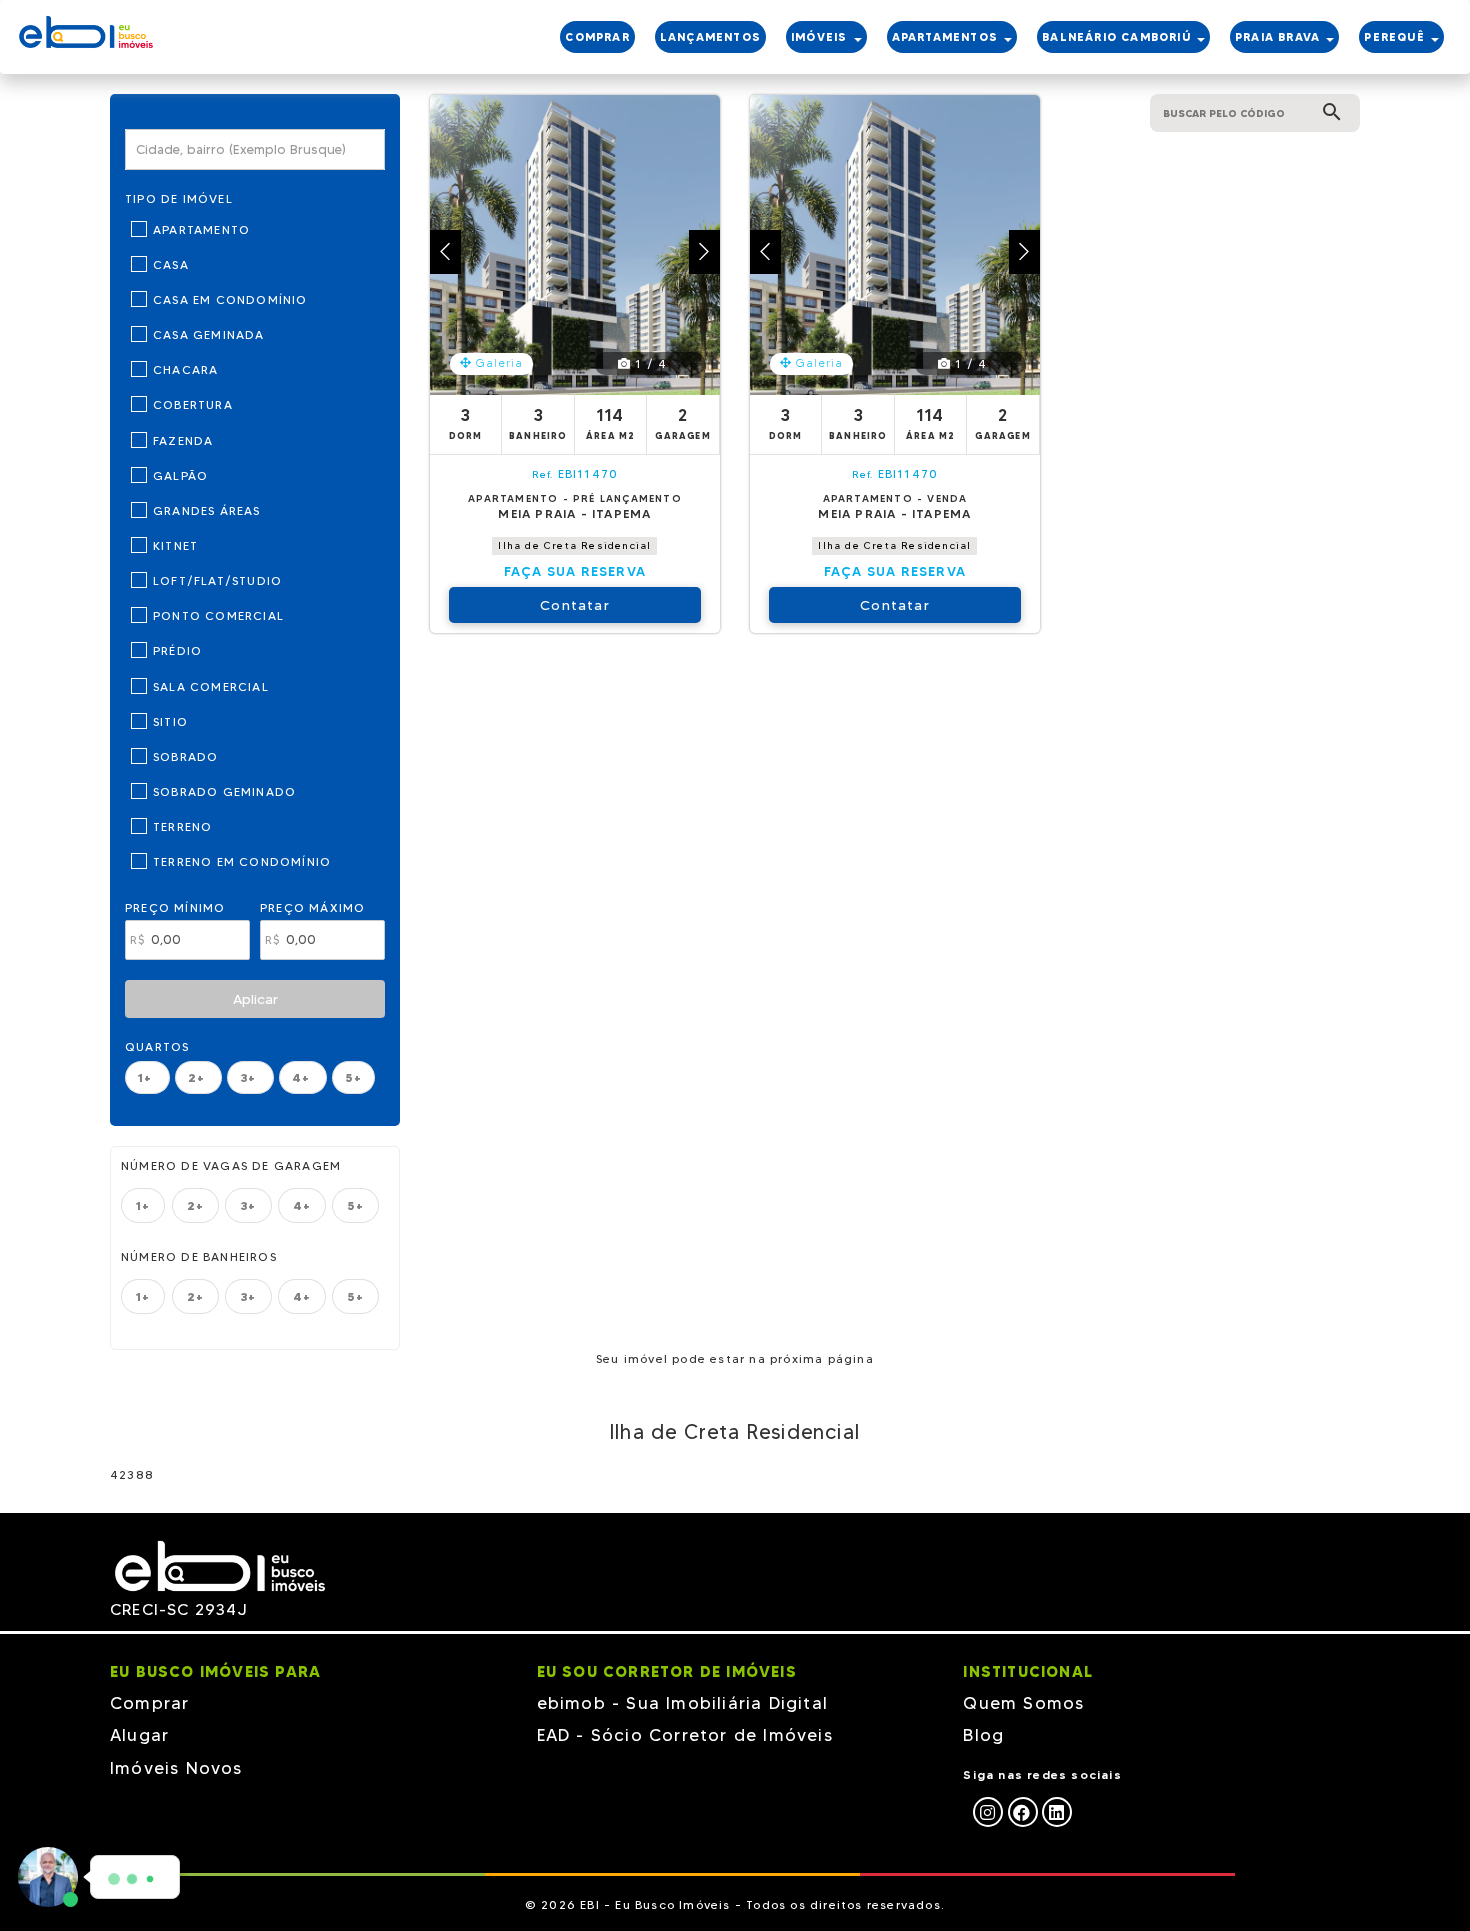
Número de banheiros (199, 1256)
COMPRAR (597, 37)
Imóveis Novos (176, 1768)
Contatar (575, 605)
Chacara (185, 369)
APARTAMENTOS (947, 37)
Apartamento (201, 229)
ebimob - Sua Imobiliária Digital (682, 1703)
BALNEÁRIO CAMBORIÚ (1118, 37)
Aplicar (255, 999)
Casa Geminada (209, 334)
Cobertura (193, 404)
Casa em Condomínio (230, 299)
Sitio (170, 721)
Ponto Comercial (218, 615)
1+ (147, 1077)
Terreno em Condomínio (242, 861)
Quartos (157, 1046)
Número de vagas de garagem (231, 1165)
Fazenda (183, 440)
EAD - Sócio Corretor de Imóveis (685, 1735)
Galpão (180, 475)
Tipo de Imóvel (179, 198)
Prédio (177, 650)
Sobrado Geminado (224, 791)
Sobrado (185, 756)
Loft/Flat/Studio (217, 580)
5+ (353, 1077)
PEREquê (1396, 37)
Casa (171, 264)
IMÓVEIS (821, 37)
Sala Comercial (211, 686)
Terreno (182, 826)
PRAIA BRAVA (1279, 37)
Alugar (139, 1735)
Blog (983, 1735)
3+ (250, 1077)
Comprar (149, 1703)
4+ (303, 1077)
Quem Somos (1023, 1703)
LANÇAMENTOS (710, 37)
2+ (199, 1077)
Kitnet (175, 545)
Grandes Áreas (207, 510)
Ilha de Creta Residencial (574, 545)
